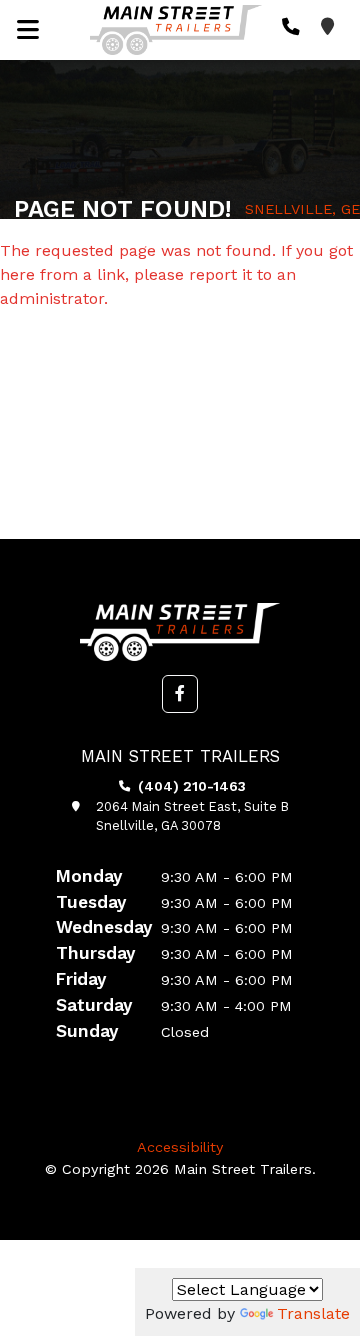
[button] (180, 694)
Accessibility (180, 1147)
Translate (313, 1313)
